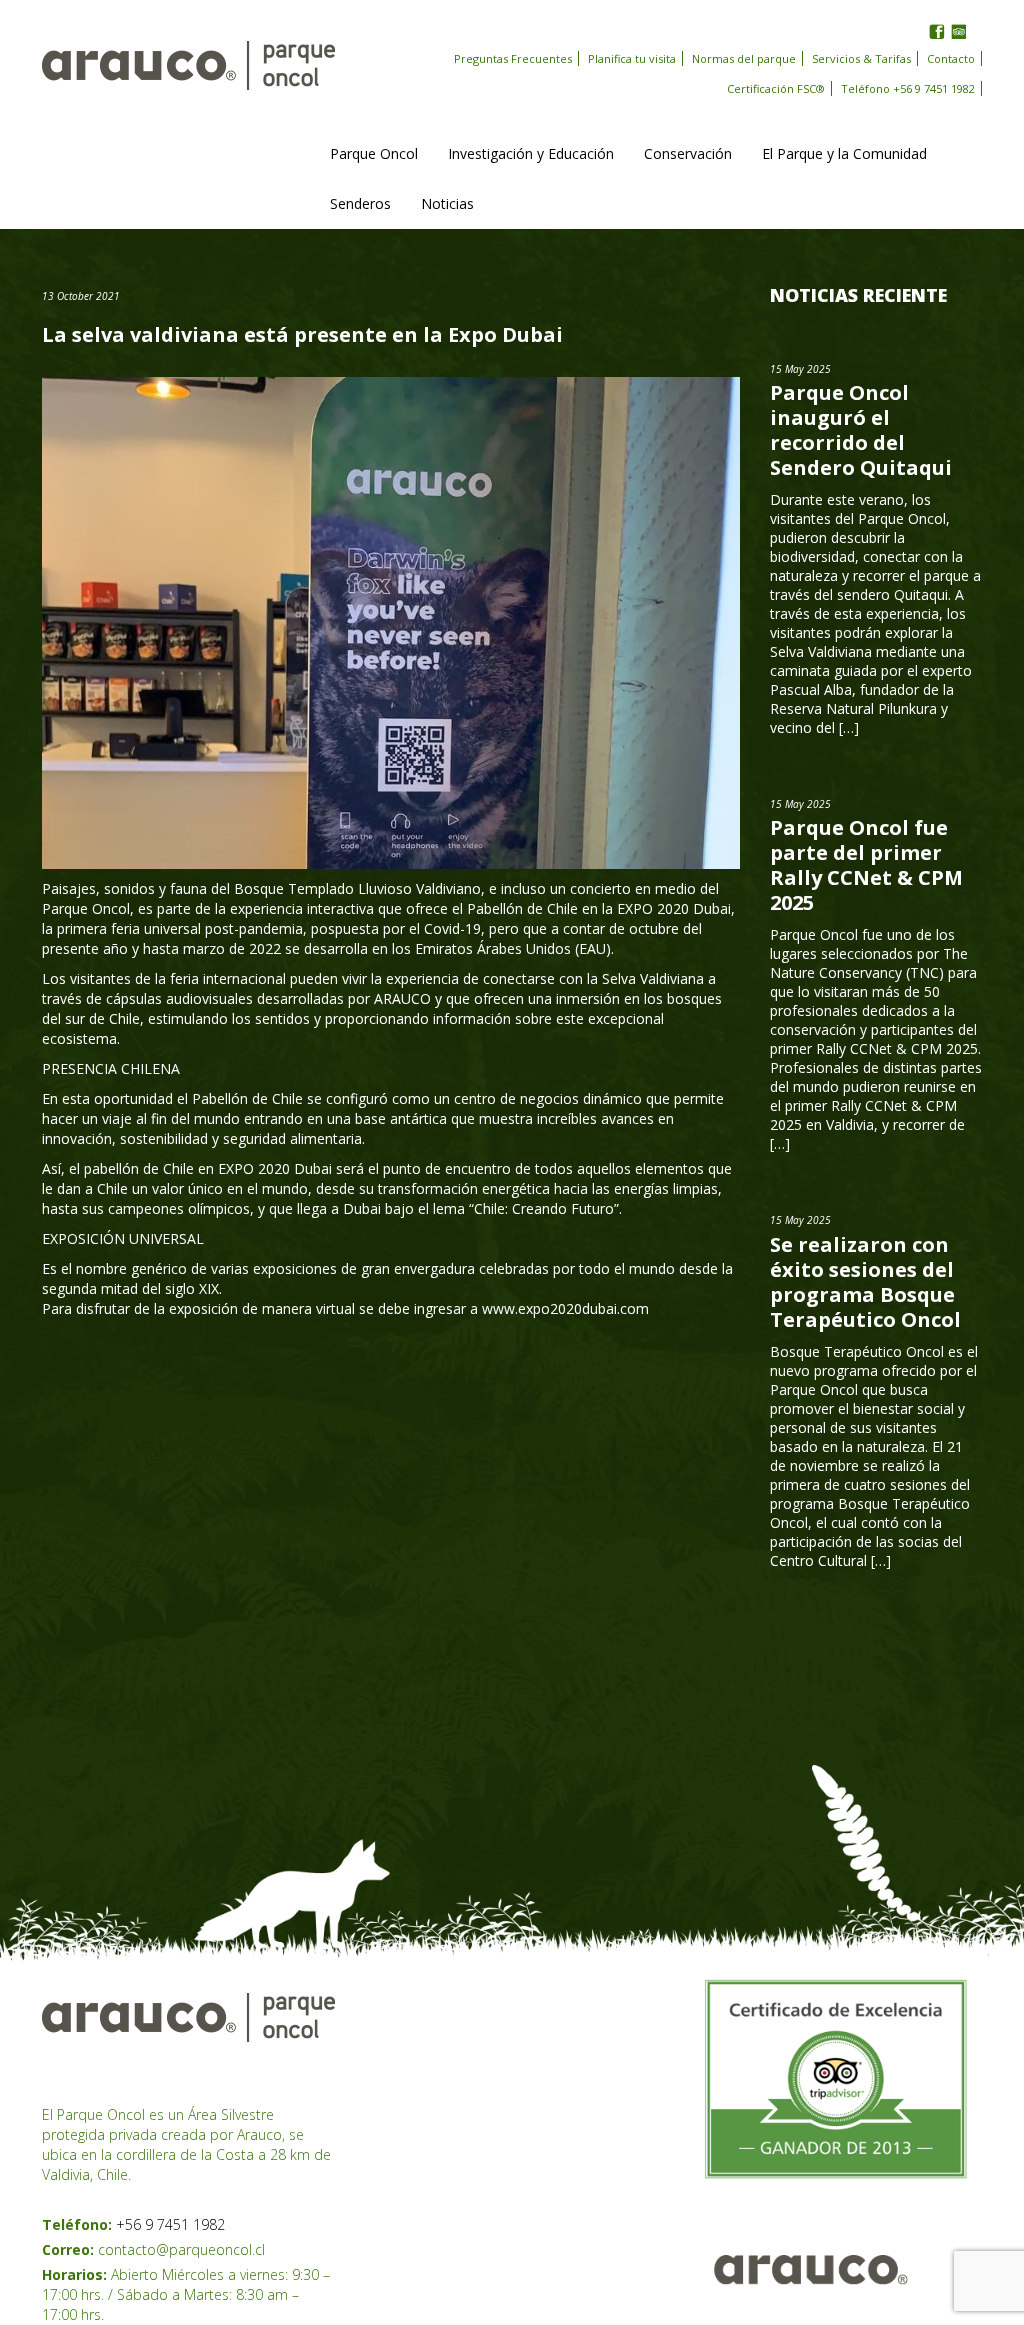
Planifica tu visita (632, 58)
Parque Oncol (374, 153)
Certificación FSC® (776, 88)
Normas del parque (744, 58)
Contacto (951, 58)
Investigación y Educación (531, 153)
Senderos (360, 203)
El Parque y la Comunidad (844, 153)
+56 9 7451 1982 (170, 2224)
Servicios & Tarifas (861, 58)
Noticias (447, 203)
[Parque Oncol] (188, 63)
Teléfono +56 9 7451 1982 (908, 88)
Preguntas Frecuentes (513, 58)
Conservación (688, 153)
